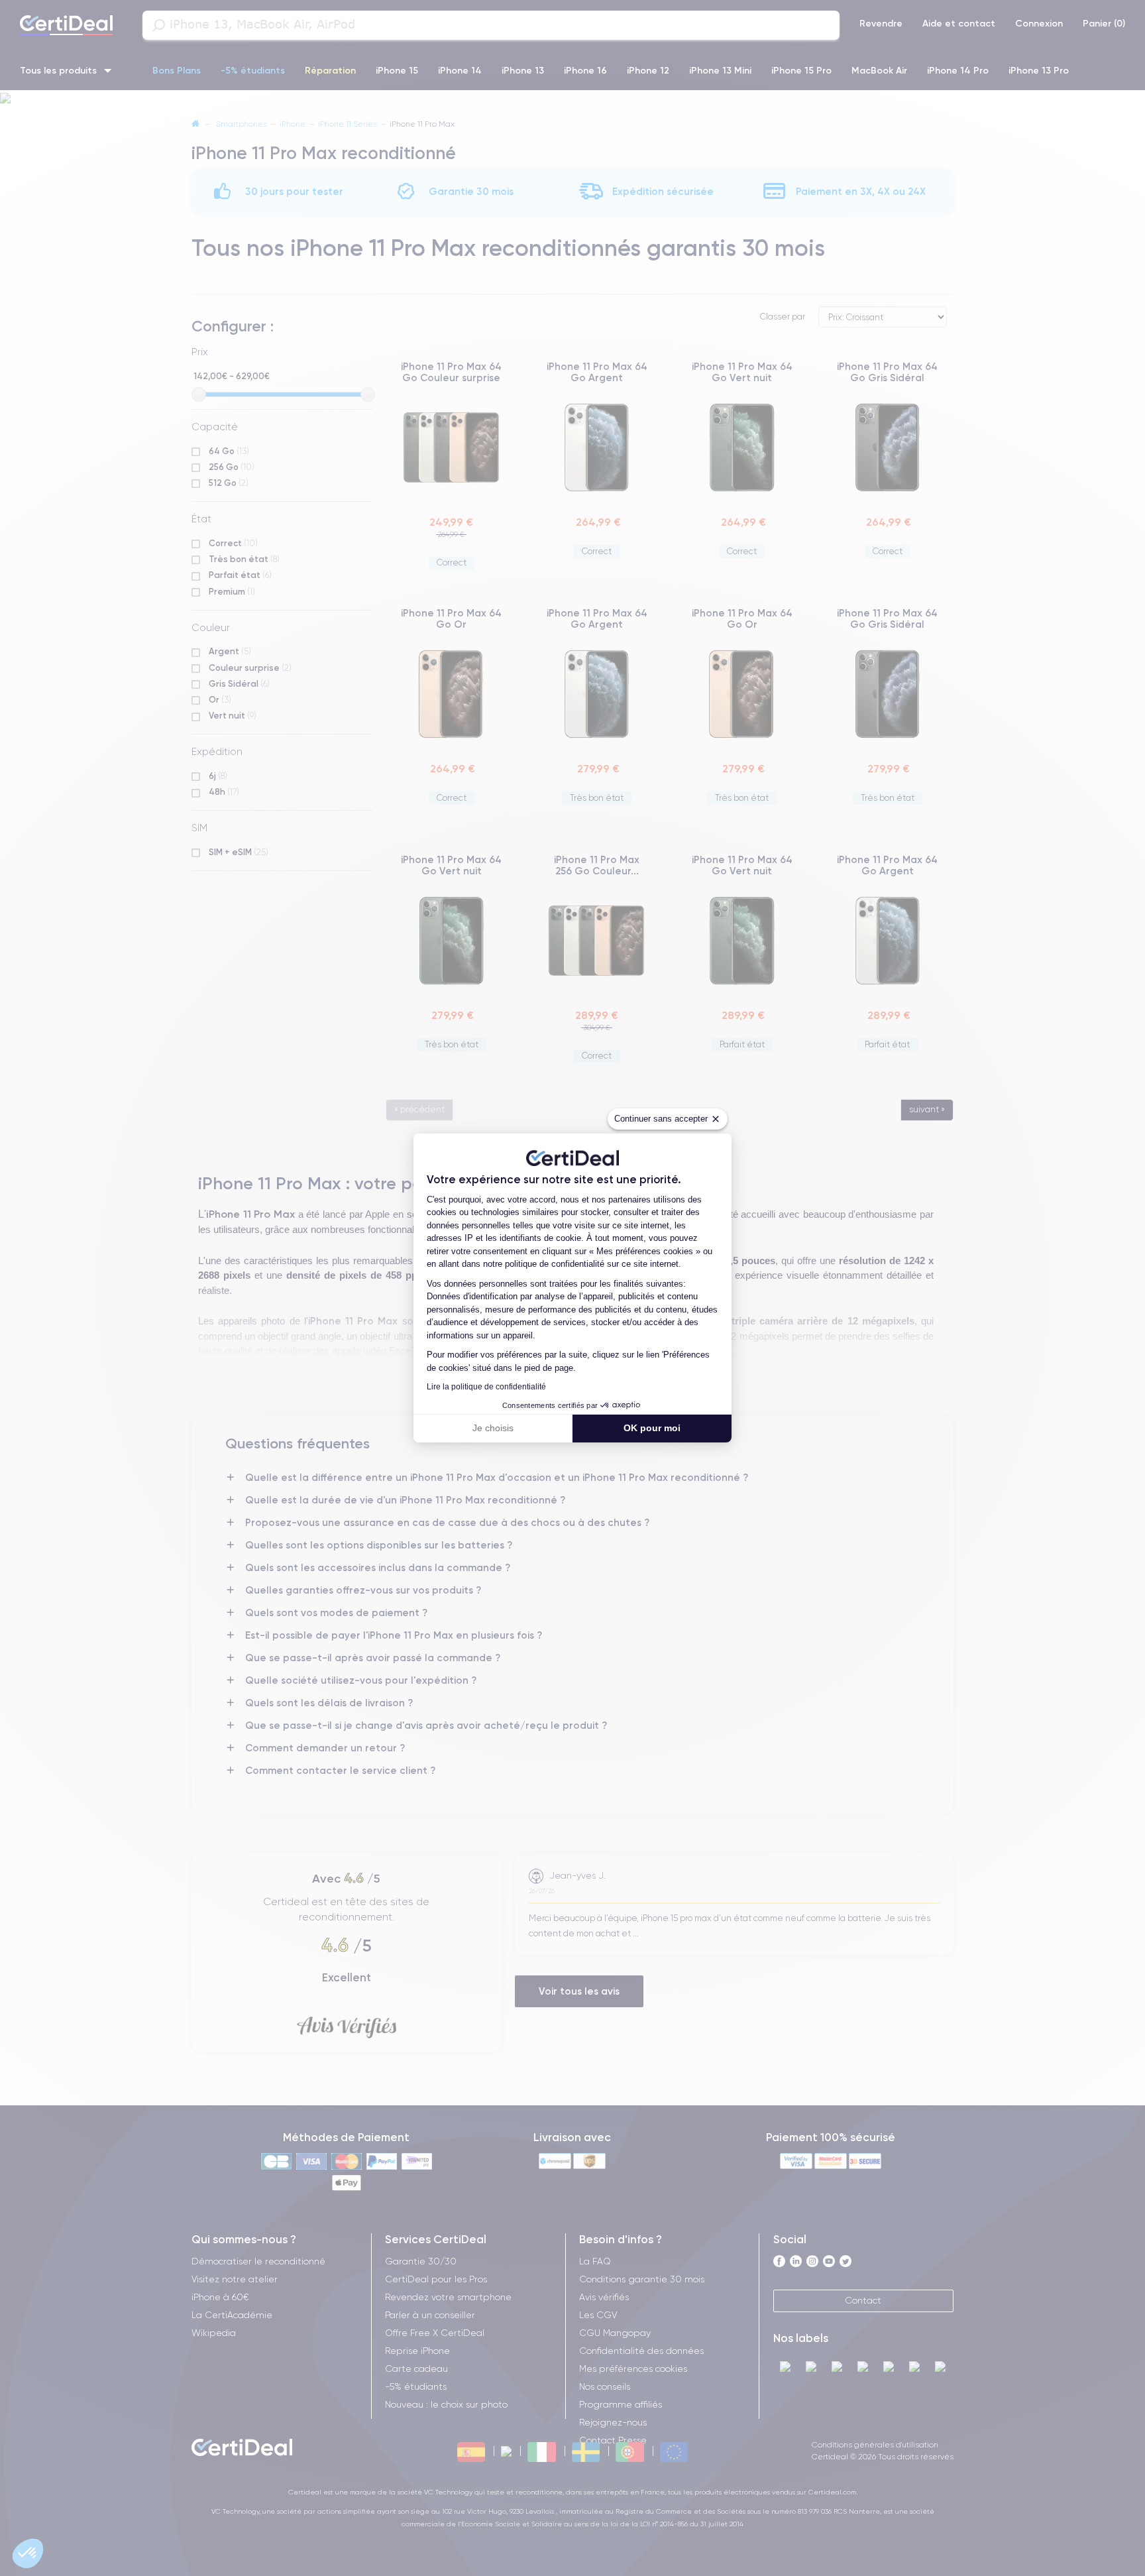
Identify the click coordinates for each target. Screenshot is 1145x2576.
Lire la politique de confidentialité (486, 1387)
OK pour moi (652, 1428)
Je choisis (493, 1428)
